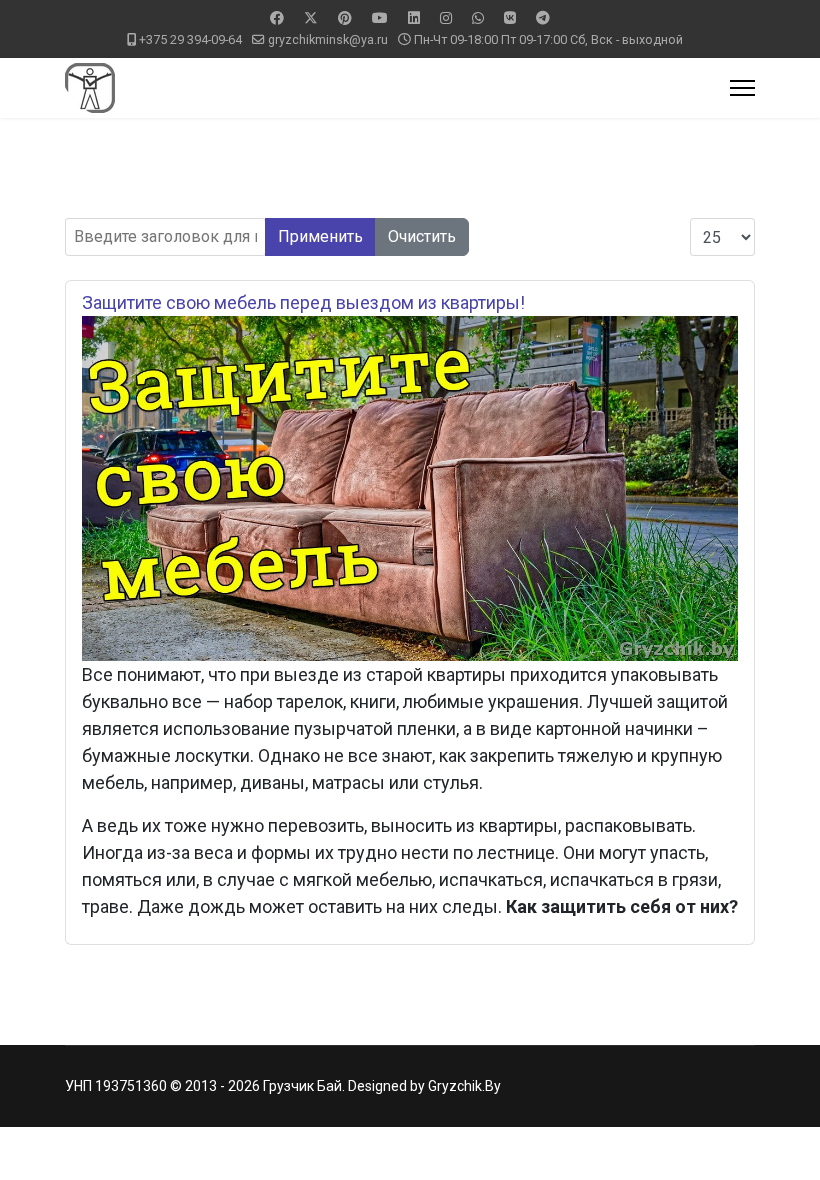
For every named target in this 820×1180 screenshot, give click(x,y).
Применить (320, 236)
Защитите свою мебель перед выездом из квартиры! (303, 302)
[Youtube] (380, 18)
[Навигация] (742, 88)
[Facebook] (277, 18)
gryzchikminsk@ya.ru (328, 39)
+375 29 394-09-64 (190, 39)
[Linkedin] (414, 18)
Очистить (422, 236)
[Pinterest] (345, 18)
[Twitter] (311, 18)
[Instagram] (446, 18)
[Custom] (543, 18)
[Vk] (510, 18)
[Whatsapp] (478, 18)
